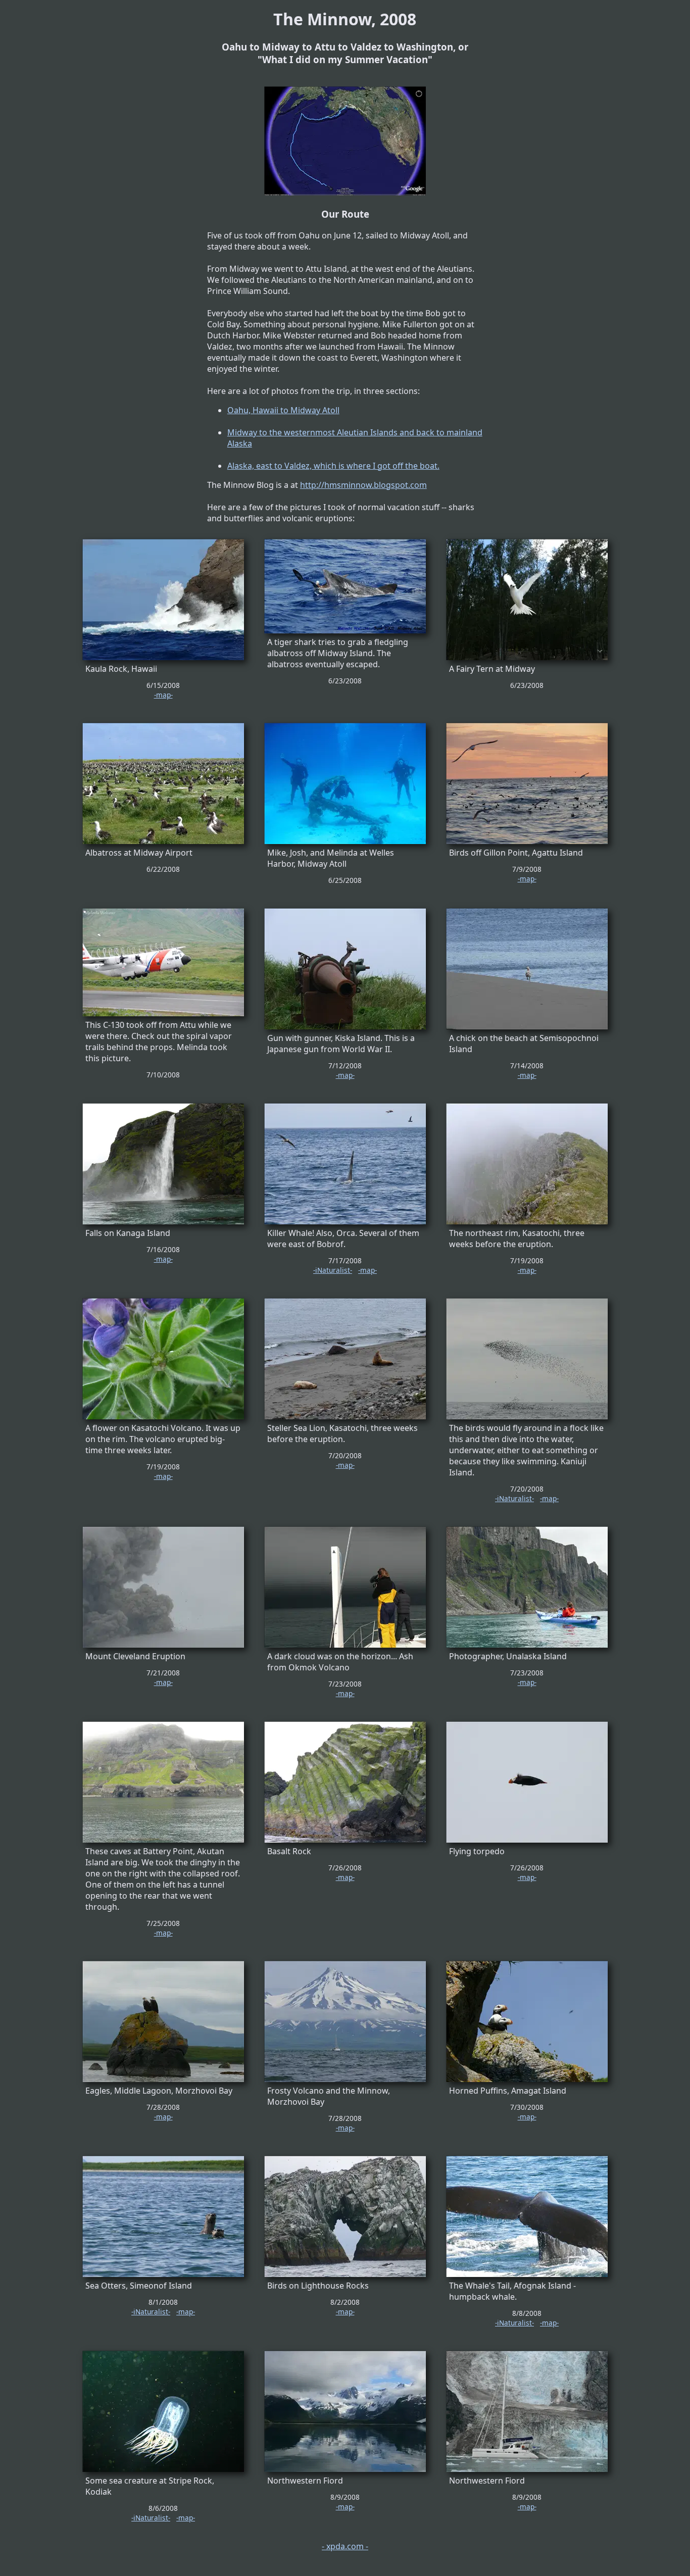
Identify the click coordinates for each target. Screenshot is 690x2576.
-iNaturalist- (333, 1270)
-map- (163, 695)
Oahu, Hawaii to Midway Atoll (283, 410)
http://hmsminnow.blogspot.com (363, 485)
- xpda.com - (345, 2546)
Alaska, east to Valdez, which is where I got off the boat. (333, 466)
